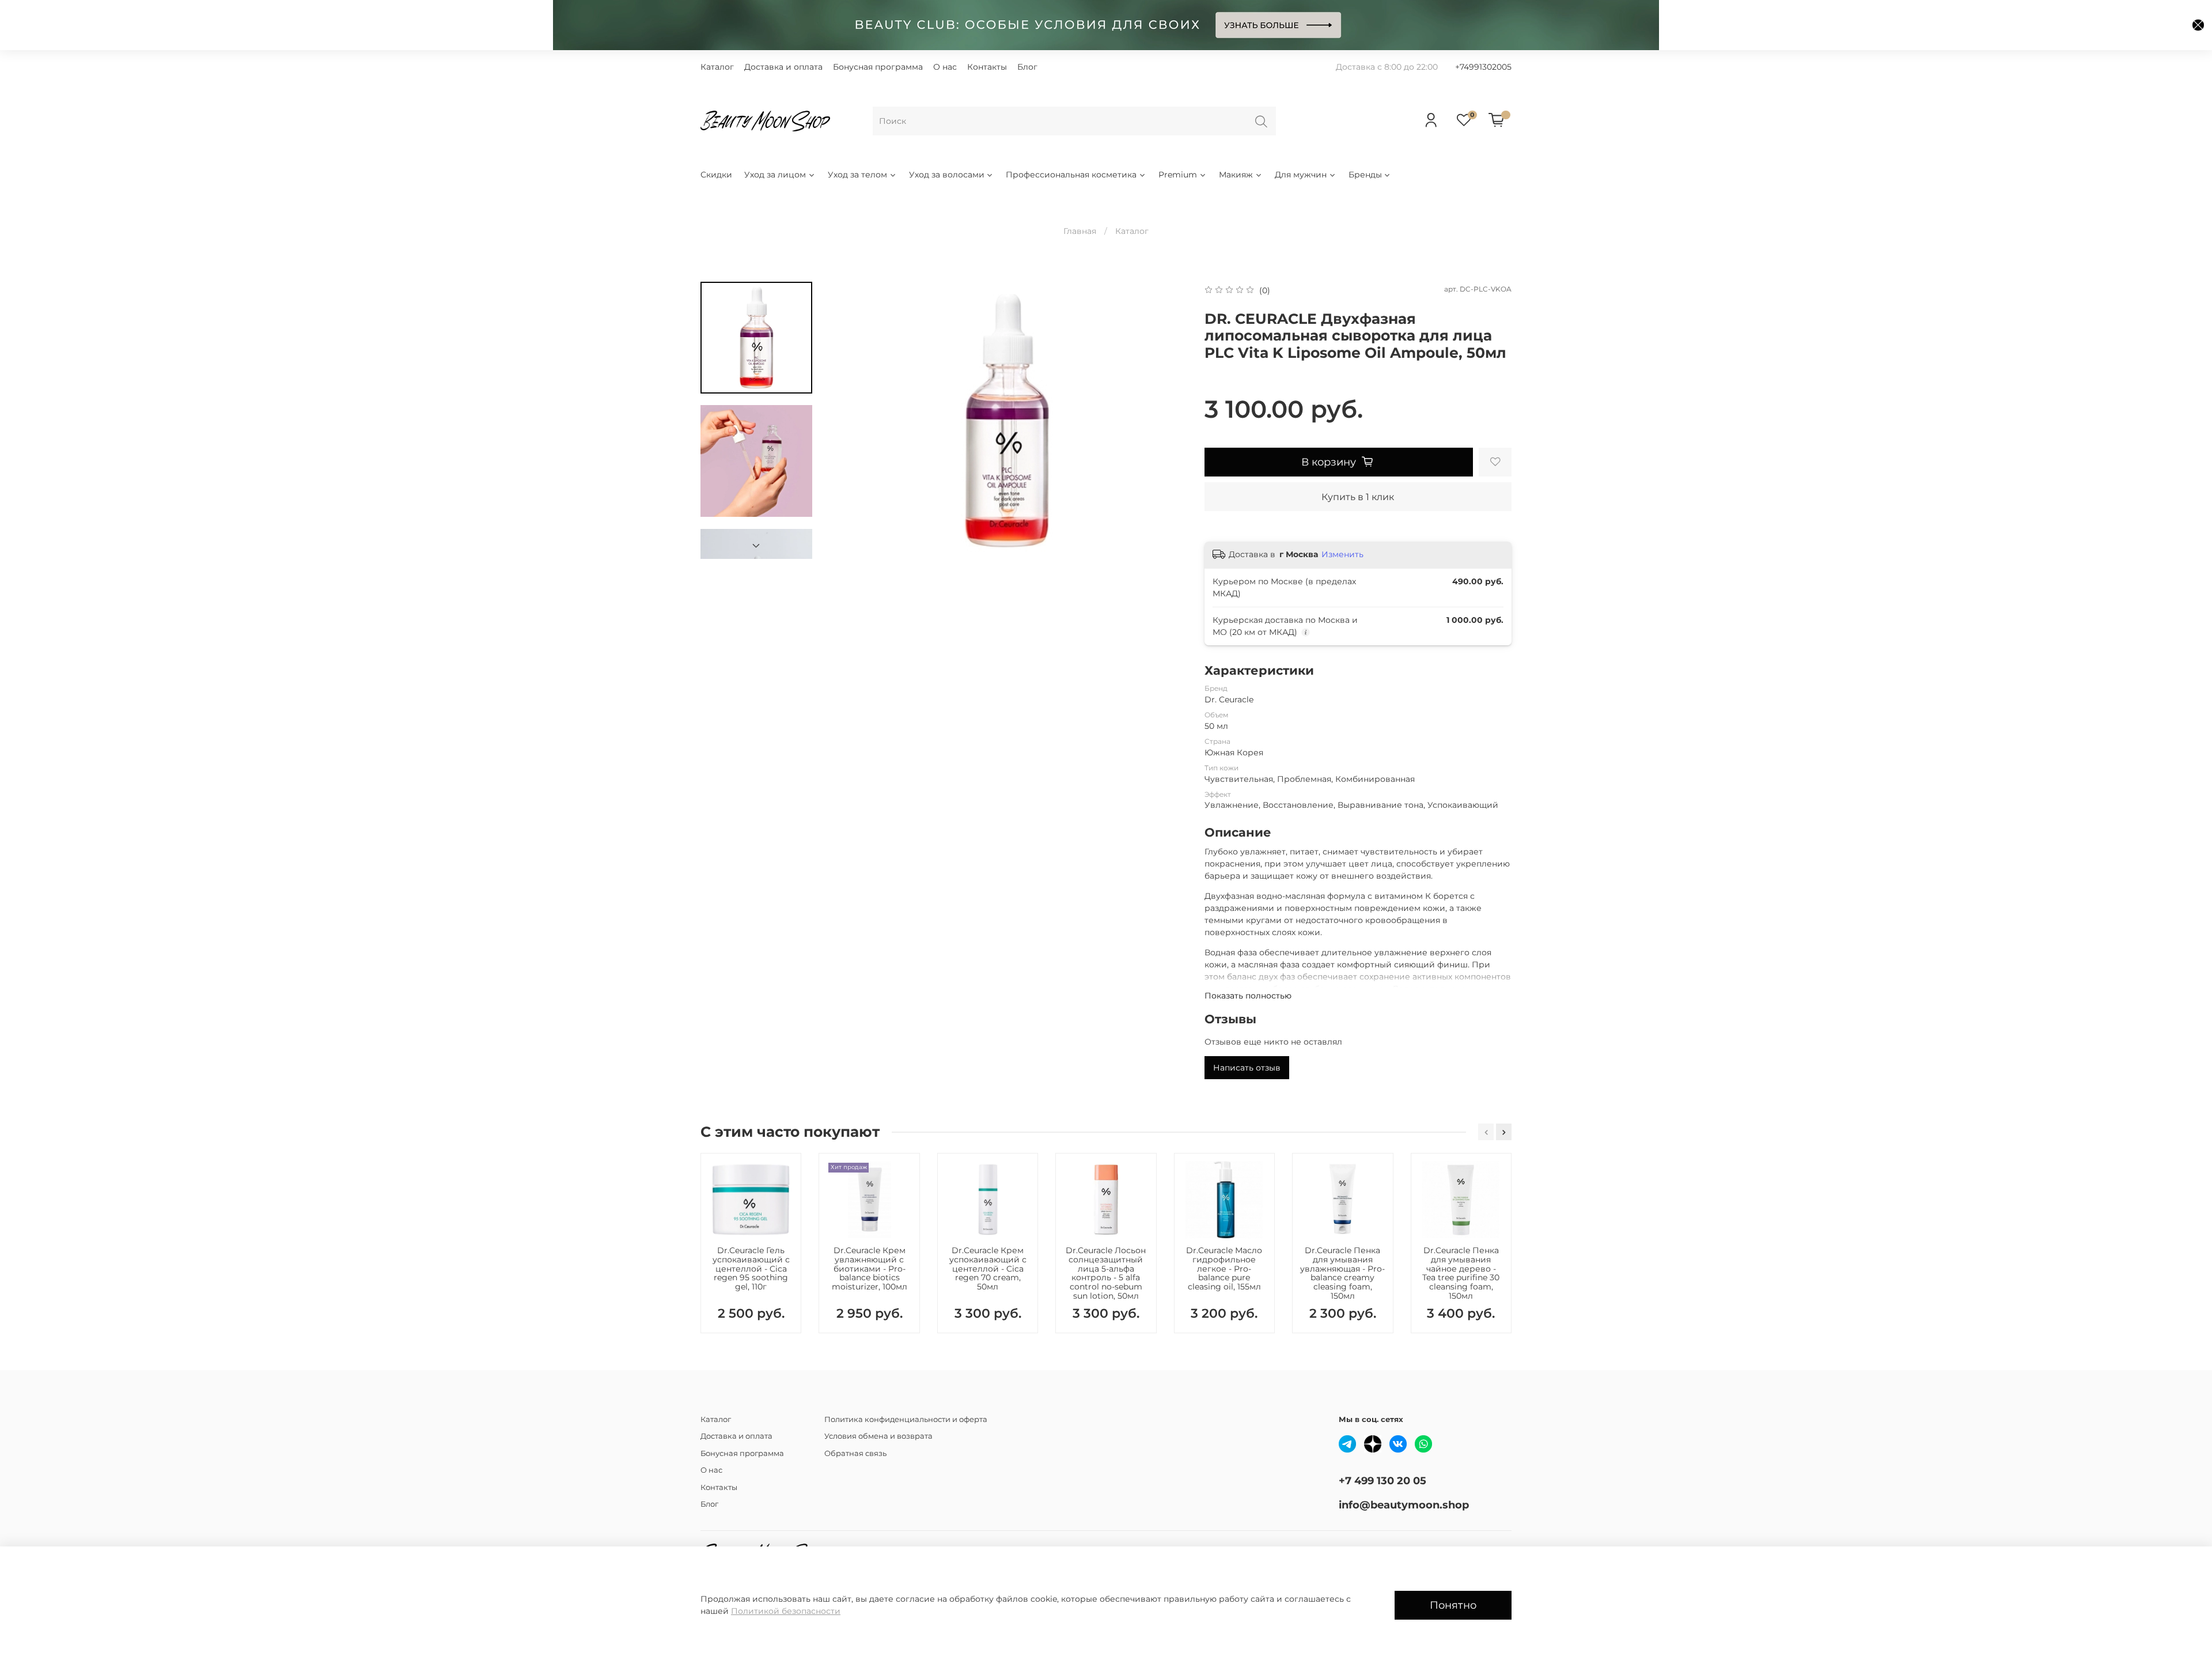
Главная (1080, 231)
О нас (945, 67)
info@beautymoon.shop (1404, 1505)
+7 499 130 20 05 (1382, 1480)
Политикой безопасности (786, 1611)
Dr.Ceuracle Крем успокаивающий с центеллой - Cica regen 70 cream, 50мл (988, 1268)
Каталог (717, 67)
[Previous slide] (847, 421)
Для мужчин (1301, 175)
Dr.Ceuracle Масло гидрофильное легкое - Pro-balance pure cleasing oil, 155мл (1224, 1268)
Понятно (1453, 1605)
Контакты (987, 67)
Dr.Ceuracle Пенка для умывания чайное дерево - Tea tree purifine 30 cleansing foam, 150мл (1461, 1273)
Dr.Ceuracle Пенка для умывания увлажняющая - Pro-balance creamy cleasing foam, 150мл (1342, 1273)
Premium (1178, 175)
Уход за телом (857, 175)
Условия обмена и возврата (878, 1436)
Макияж (1236, 175)
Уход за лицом (775, 175)
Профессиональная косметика (1071, 175)
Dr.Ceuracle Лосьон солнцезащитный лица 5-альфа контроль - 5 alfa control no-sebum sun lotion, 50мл (1106, 1273)
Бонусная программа (878, 67)
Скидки (716, 175)
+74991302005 (1483, 67)
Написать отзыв (1247, 1068)
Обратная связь (855, 1453)
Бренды (1365, 175)
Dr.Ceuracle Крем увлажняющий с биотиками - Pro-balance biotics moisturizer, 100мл (870, 1268)
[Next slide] (756, 546)
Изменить (1342, 554)
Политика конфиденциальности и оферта (906, 1419)
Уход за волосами (947, 175)
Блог (1027, 67)
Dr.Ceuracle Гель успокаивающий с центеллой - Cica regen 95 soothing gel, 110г (751, 1268)
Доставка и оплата (783, 67)
